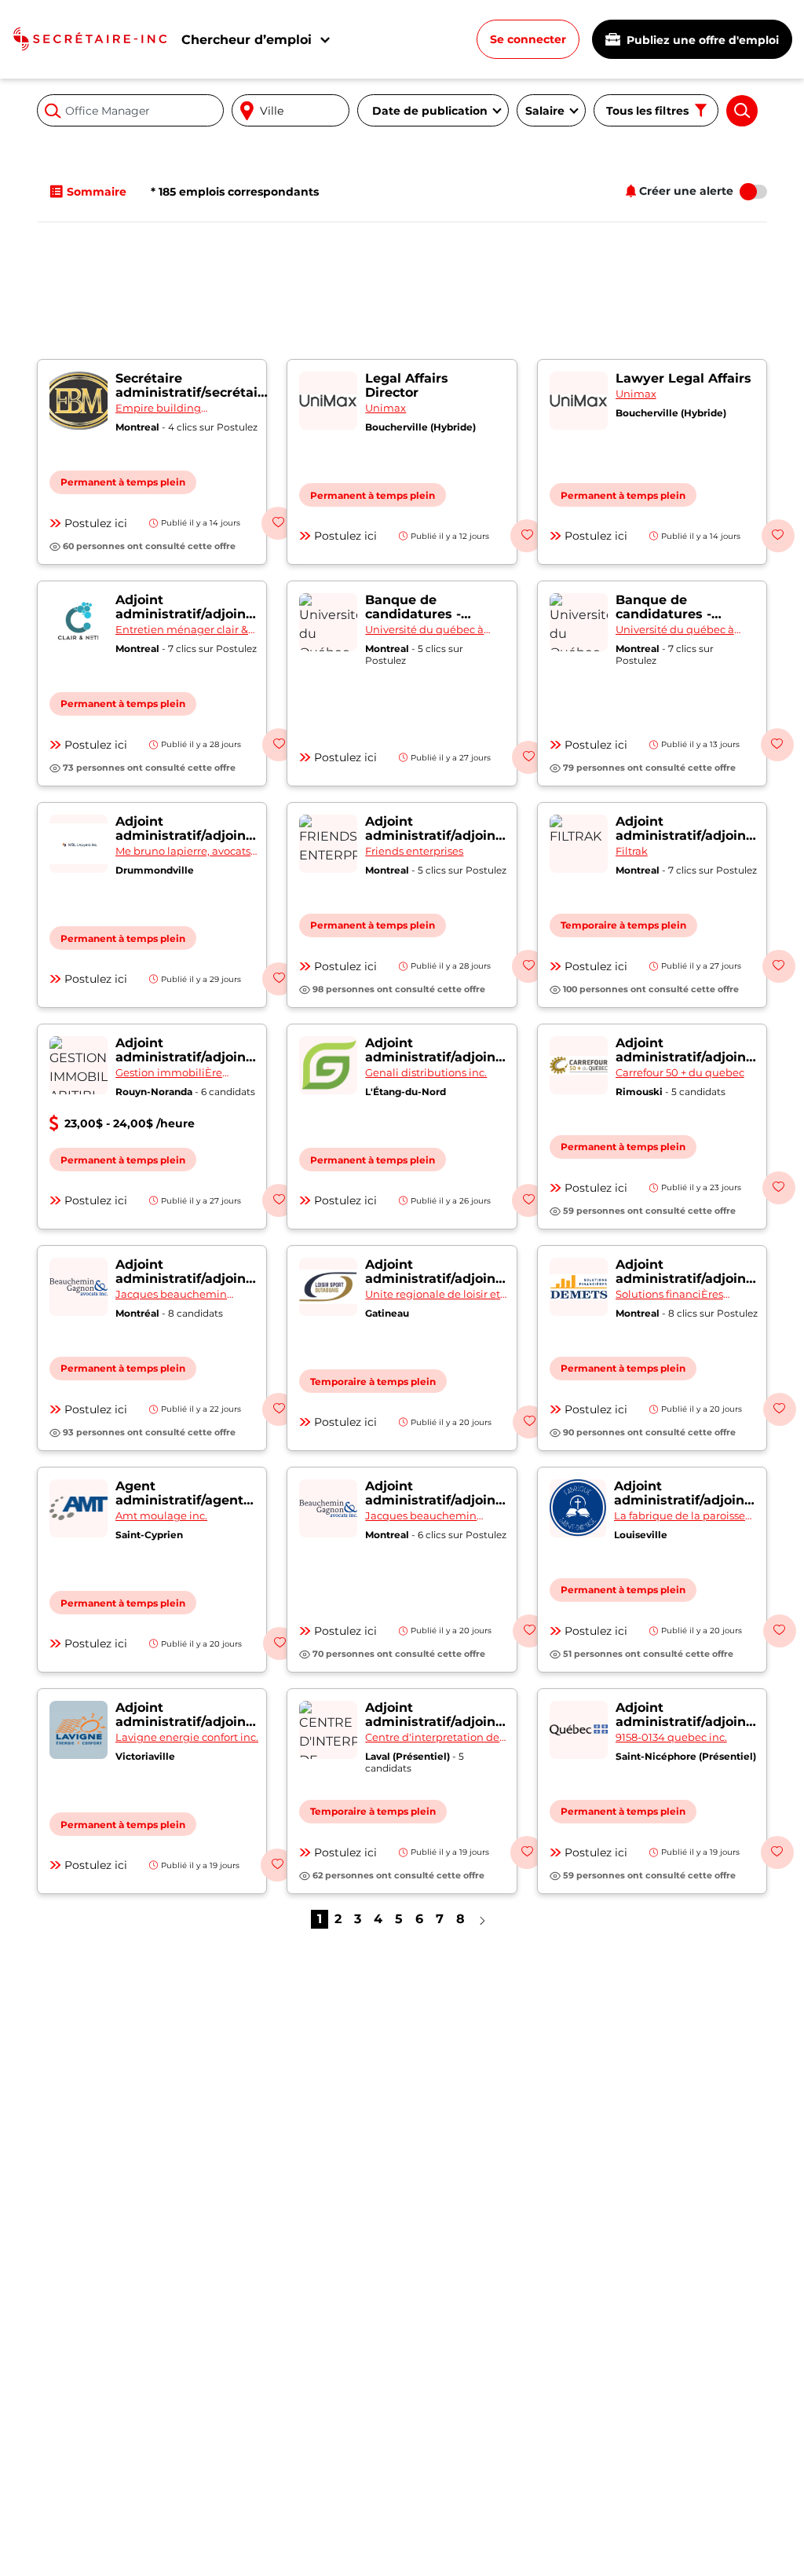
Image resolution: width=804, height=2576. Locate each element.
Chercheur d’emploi (247, 40)
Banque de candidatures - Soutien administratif (413, 621)
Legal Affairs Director (407, 385)
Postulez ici (96, 523)
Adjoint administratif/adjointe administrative (187, 614)
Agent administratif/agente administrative (183, 1500)
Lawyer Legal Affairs (683, 378)
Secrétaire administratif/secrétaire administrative (193, 392)
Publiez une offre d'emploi (701, 40)
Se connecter (528, 39)
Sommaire (97, 192)
